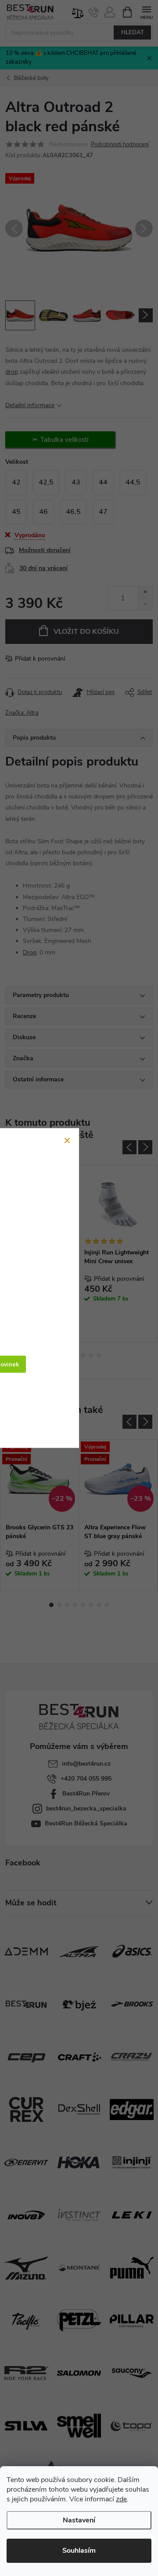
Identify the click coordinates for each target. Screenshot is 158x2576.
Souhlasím (79, 2551)
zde (121, 2499)
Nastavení (79, 2520)
